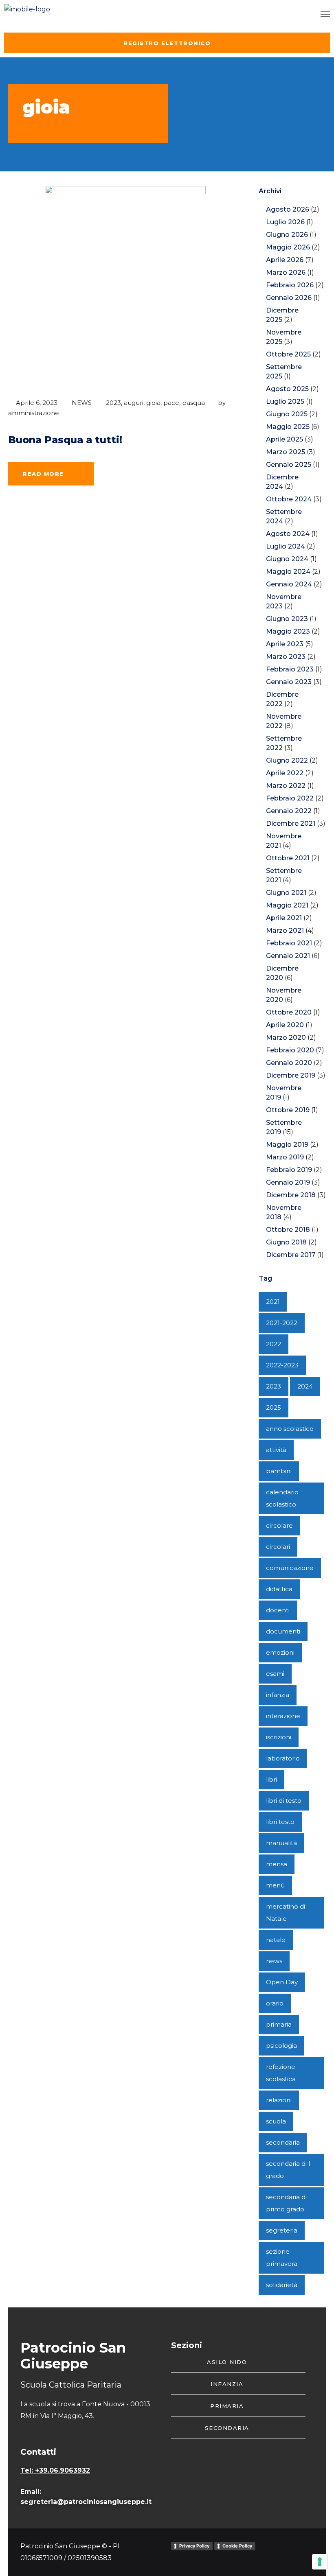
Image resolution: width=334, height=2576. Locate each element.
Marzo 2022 (286, 786)
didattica (279, 1589)
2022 (274, 1344)
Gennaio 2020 (289, 1063)
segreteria (282, 2230)
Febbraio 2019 (289, 1170)
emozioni (280, 1652)
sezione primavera (282, 2258)
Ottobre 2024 (289, 499)
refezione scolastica (281, 2073)
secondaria (283, 2142)
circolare (279, 1525)
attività (276, 1450)
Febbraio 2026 (290, 285)
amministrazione (34, 413)
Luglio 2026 (285, 222)
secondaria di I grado (288, 2170)
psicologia (281, 2046)
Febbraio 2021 (289, 943)
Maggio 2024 (288, 572)
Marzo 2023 (286, 657)
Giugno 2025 (287, 414)
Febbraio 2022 (290, 798)
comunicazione (290, 1568)
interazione (283, 1716)
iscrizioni (279, 1737)
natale (276, 1940)
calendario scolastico (282, 1498)
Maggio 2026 (288, 247)
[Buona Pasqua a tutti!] (125, 288)
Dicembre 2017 (291, 1255)
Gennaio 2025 (289, 465)
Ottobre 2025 (288, 354)
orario (275, 2003)
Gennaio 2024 (289, 584)
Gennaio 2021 (288, 956)
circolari (278, 1547)
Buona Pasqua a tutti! (65, 440)
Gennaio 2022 (289, 811)
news (274, 1961)
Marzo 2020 (286, 1038)
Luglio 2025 (285, 401)
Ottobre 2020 (289, 1012)
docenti (278, 1610)
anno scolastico (290, 1429)
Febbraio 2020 (290, 1050)
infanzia (278, 1695)
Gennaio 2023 (289, 682)
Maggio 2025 (288, 427)
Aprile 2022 (285, 773)
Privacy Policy (194, 2546)
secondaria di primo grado (286, 2203)
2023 (113, 403)
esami (275, 1674)
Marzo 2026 (286, 272)
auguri (134, 403)
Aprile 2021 (284, 918)
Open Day (282, 1982)
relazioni (279, 2100)
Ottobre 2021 (288, 858)
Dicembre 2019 (291, 1075)
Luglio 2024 (286, 546)
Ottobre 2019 (288, 1110)
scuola (276, 2121)
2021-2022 (282, 1323)
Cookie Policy (237, 2546)
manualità (281, 1843)
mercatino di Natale (286, 1912)
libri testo (280, 1822)
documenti (283, 1631)
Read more (43, 474)
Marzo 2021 (285, 930)
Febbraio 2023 (290, 669)
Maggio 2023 (288, 631)
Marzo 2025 (286, 452)
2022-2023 (282, 1365)
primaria (279, 2024)
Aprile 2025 (285, 439)
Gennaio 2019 (288, 1182)
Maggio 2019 (287, 1145)
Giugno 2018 (286, 1242)
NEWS (82, 403)
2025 (274, 1407)
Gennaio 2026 (289, 298)
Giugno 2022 (287, 760)
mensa (277, 1864)
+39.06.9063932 (63, 2470)
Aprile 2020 (285, 1025)
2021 (273, 1302)
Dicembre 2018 (291, 1195)
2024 (305, 1386)
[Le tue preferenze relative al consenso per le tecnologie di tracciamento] (320, 2562)
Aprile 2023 (285, 644)
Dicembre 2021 (291, 823)
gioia (153, 403)
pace (171, 403)
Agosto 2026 (288, 209)
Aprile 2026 (285, 260)
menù (275, 1885)
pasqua (193, 403)
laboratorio (283, 1758)
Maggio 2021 (287, 905)
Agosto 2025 (287, 389)
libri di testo (284, 1801)
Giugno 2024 (287, 559)
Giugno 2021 (286, 893)
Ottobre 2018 (288, 1230)
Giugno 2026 (287, 235)
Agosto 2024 (288, 534)
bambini (279, 1471)
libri (271, 1779)
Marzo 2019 (285, 1157)
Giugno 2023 (287, 619)
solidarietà (282, 2285)
